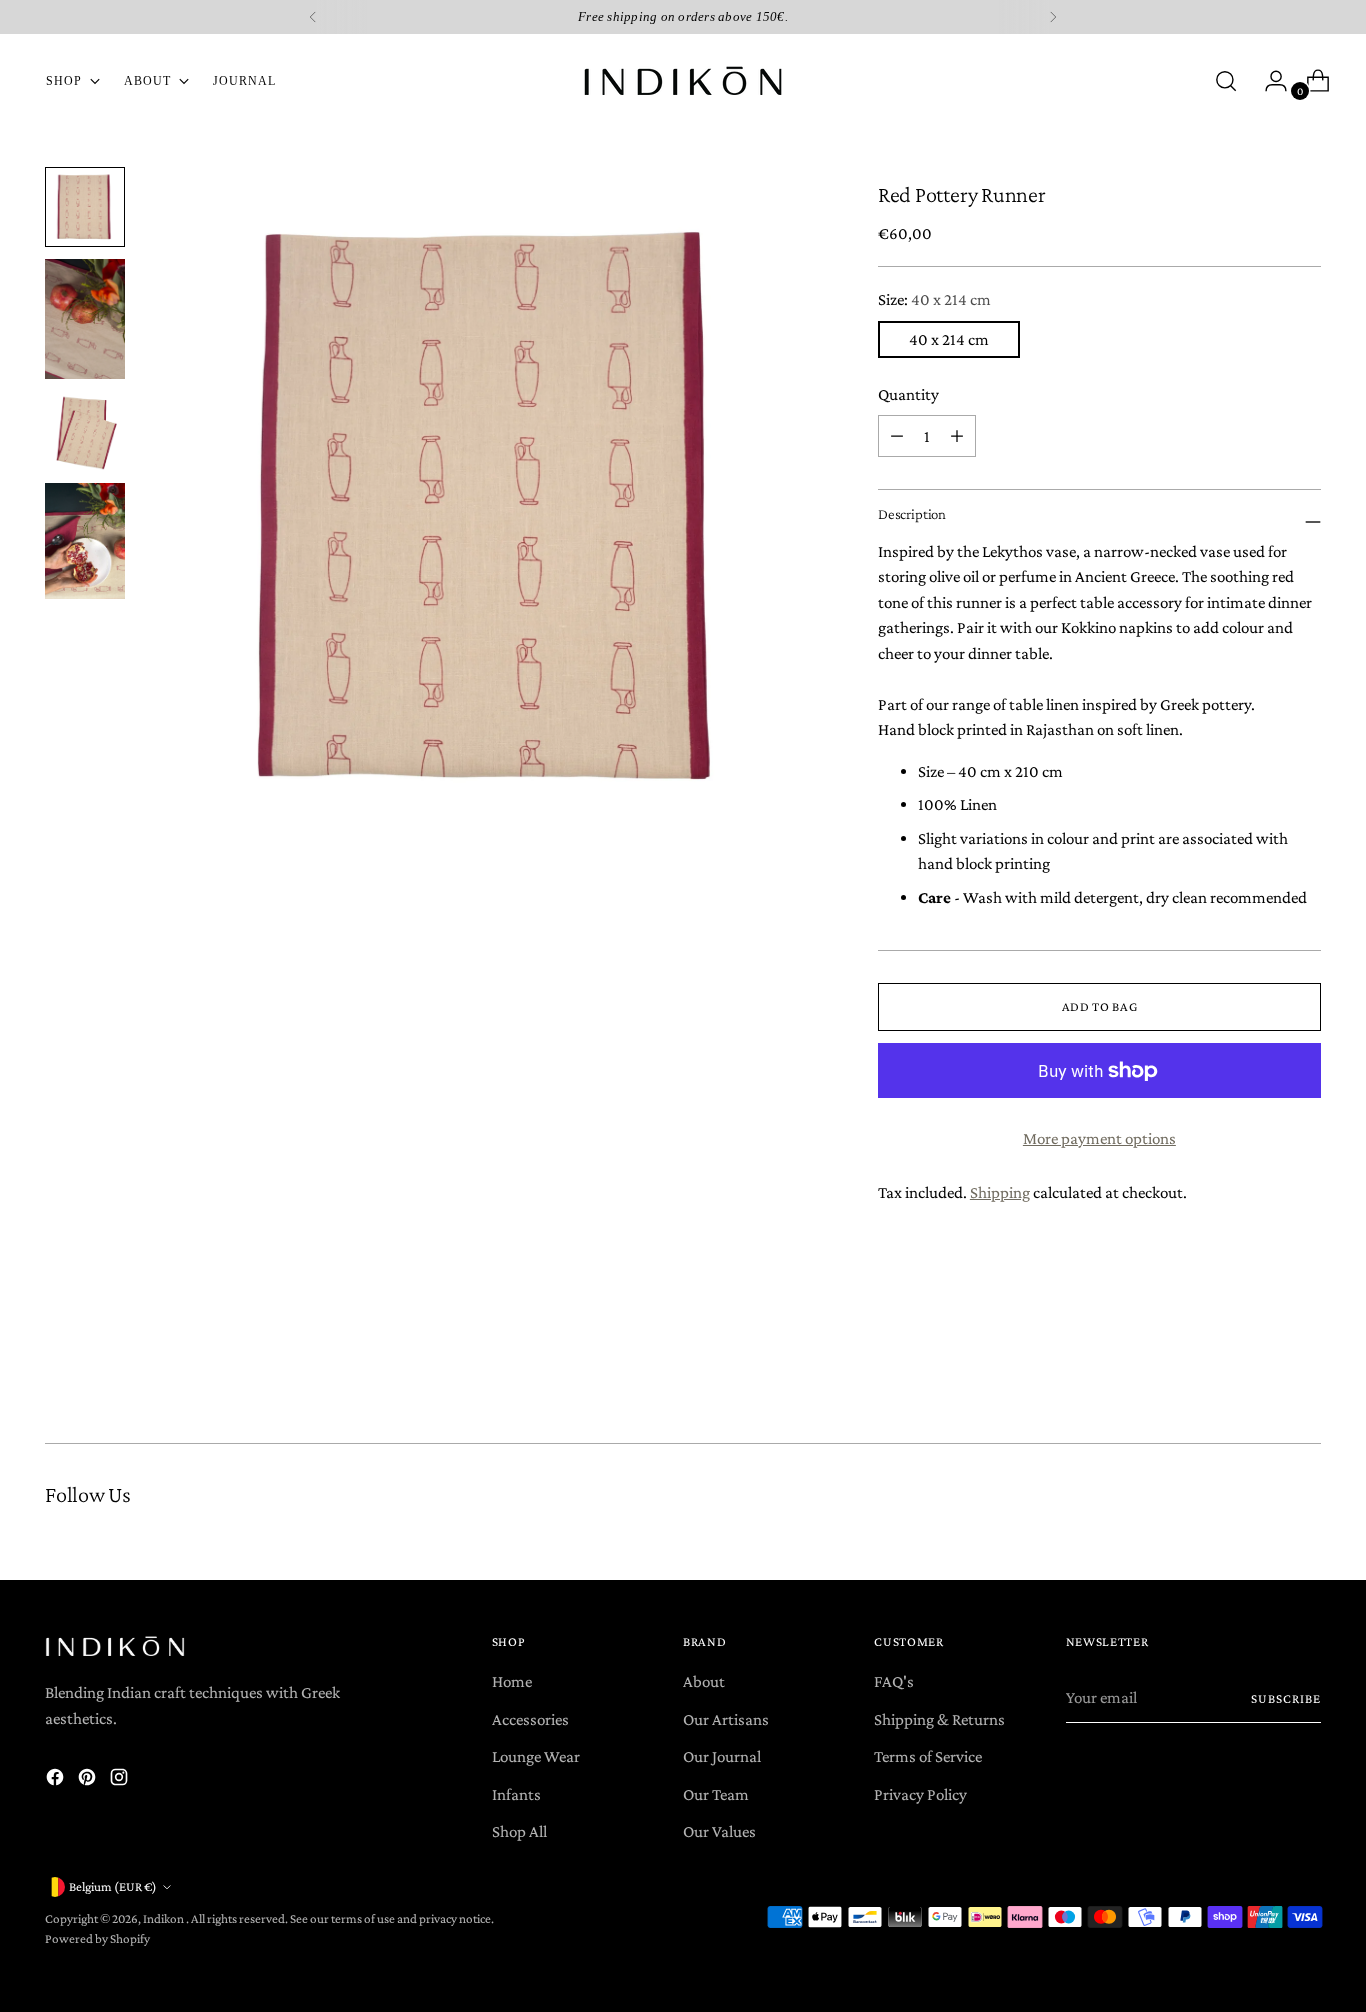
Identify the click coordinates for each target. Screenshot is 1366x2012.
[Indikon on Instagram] (603, 1181)
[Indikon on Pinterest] (571, 1181)
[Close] (969, 815)
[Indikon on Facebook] (539, 1181)
